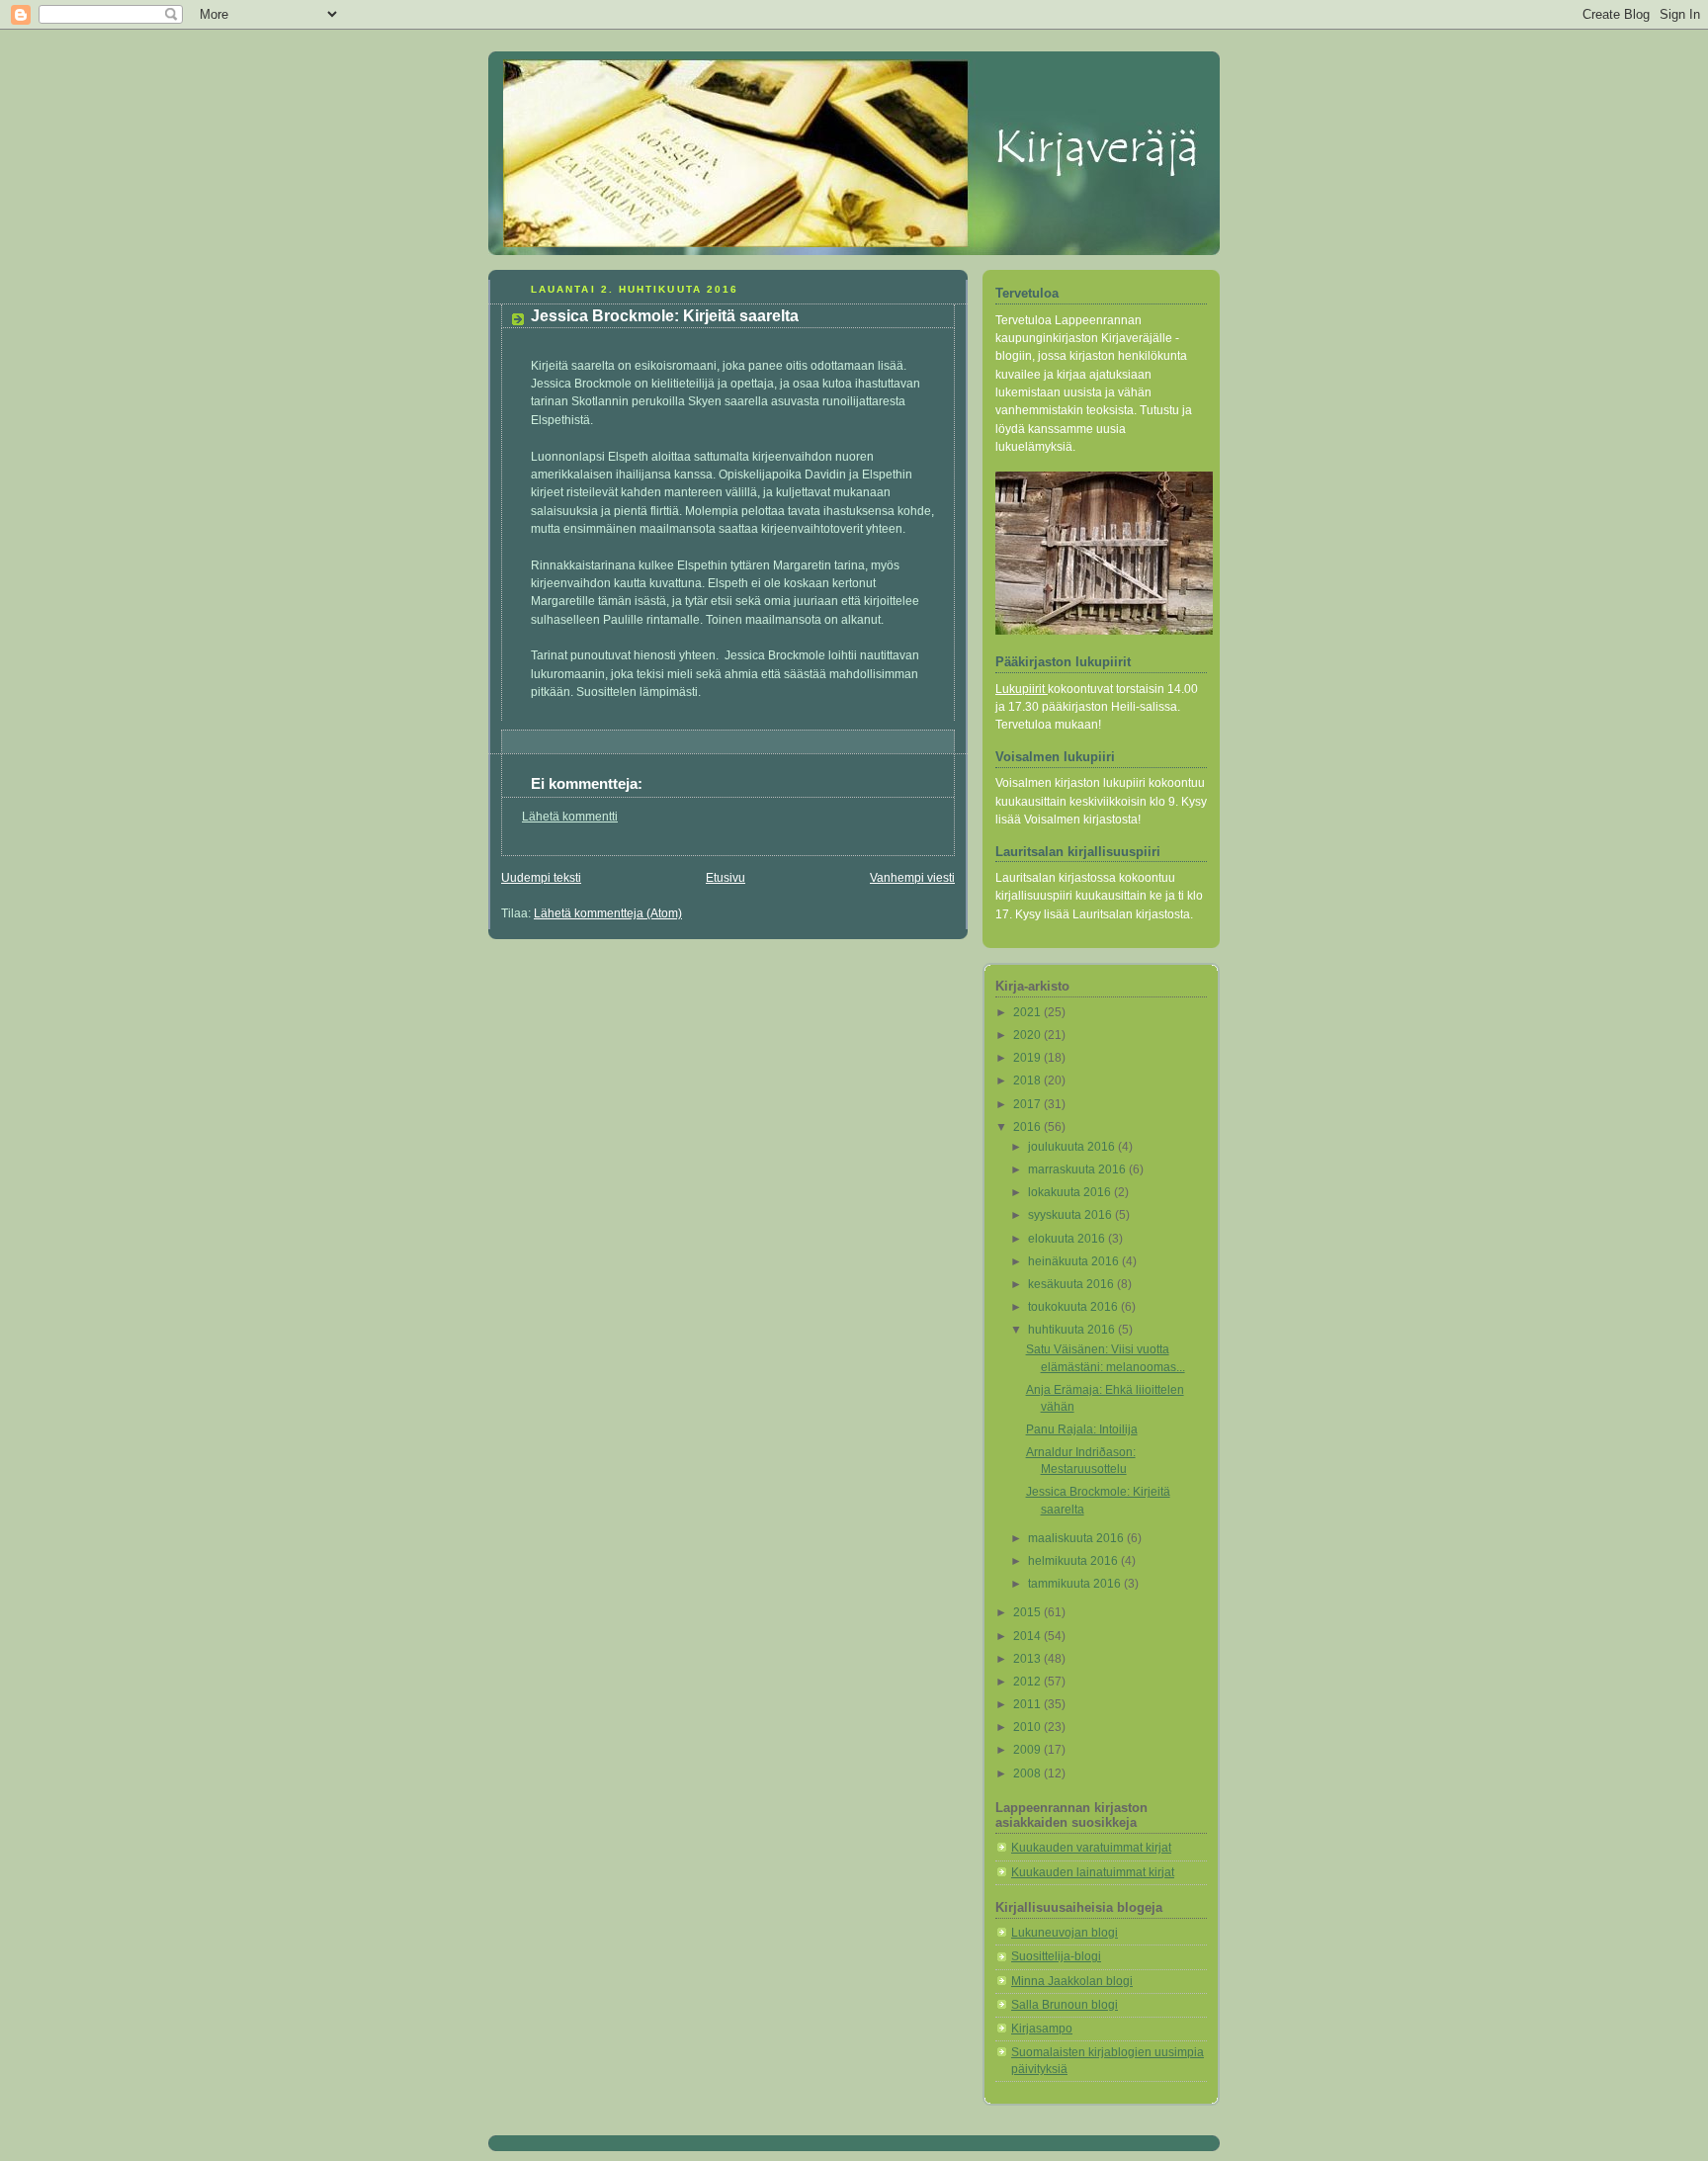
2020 (1028, 1035)
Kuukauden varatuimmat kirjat (1091, 1848)
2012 (1028, 1682)
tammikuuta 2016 (1076, 1584)
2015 (1028, 1612)
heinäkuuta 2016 (1075, 1261)
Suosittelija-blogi (1056, 1956)
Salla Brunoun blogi (1065, 2005)
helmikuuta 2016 (1074, 1561)
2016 (1028, 1127)
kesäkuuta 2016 (1072, 1284)
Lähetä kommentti (570, 817)
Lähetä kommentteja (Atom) (608, 913)
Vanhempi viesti (912, 878)
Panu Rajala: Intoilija (1082, 1429)
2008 (1028, 1773)
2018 (1028, 1080)
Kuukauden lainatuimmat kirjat (1093, 1872)
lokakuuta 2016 (1071, 1192)
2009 (1028, 1750)
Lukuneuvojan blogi (1065, 1933)
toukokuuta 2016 (1074, 1307)
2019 (1028, 1058)
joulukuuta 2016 (1073, 1147)
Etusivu (726, 878)
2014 (1028, 1636)
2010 (1028, 1727)
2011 (1028, 1704)
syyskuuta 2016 (1071, 1215)
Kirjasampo (1042, 2029)
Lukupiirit (1022, 689)
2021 (1028, 1012)
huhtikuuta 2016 (1073, 1330)
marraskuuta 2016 (1078, 1169)
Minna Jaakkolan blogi (1072, 1981)
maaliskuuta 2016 (1077, 1538)
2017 (1028, 1104)
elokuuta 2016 (1068, 1239)
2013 (1028, 1659)
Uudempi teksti (541, 878)
